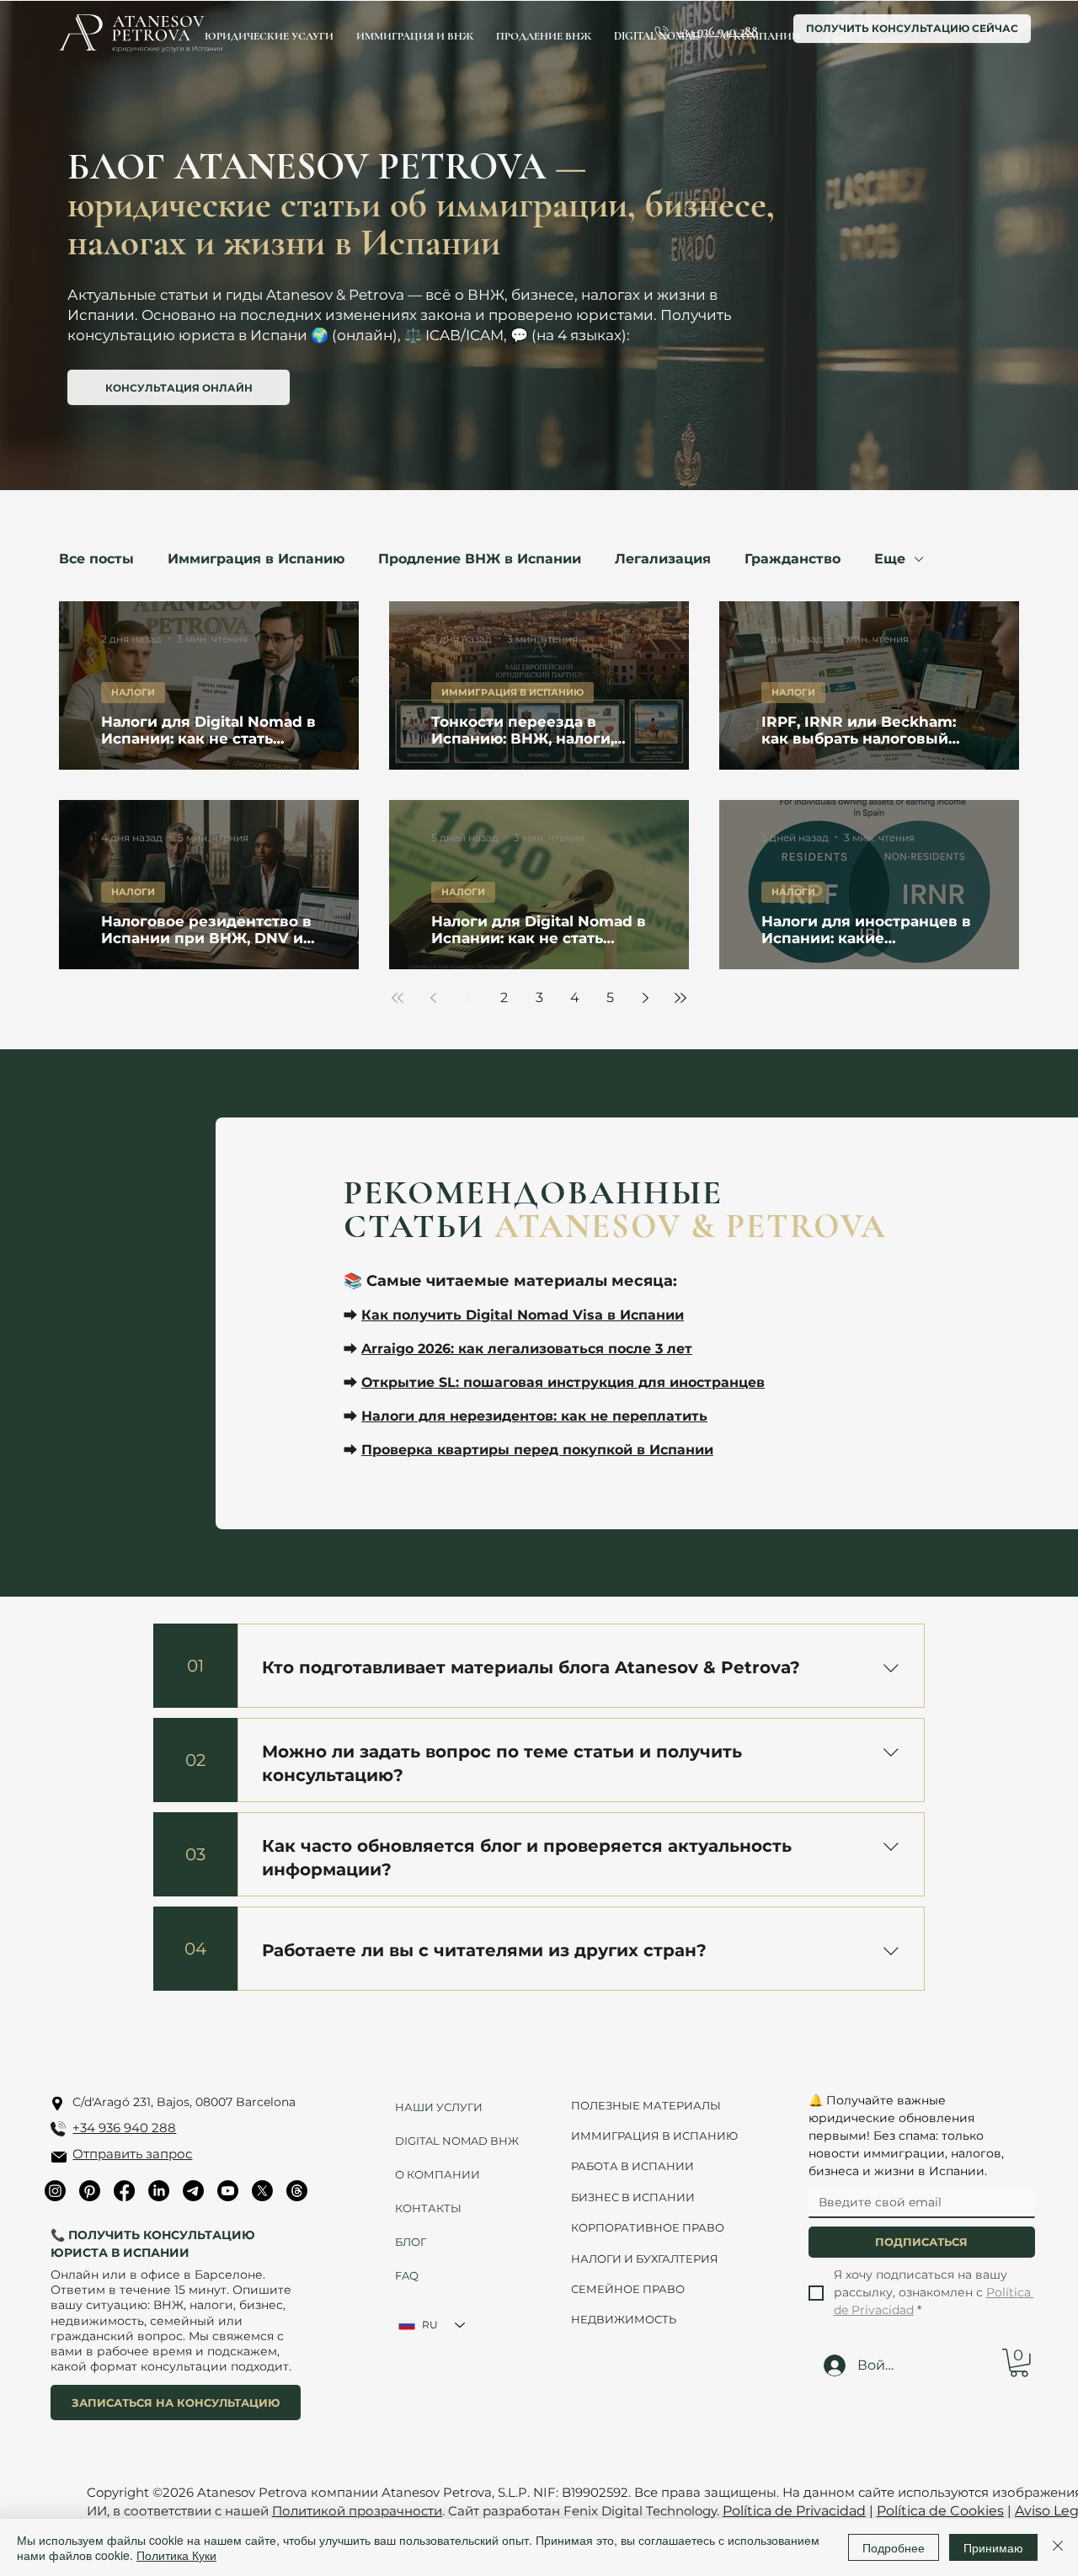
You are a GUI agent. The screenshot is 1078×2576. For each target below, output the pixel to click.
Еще (890, 559)
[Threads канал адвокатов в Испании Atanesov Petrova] (297, 2191)
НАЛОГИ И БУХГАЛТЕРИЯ (645, 2259)
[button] (1019, 2363)
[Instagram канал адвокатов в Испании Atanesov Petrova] (55, 2191)
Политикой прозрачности (357, 2511)
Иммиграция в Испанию (256, 559)
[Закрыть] (1058, 2547)
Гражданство (792, 559)
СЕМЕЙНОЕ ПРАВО (628, 2289)
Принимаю (993, 2547)
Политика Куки (176, 2555)
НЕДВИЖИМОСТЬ (624, 2319)
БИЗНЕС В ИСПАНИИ (633, 2197)
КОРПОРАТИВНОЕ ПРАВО (648, 2227)
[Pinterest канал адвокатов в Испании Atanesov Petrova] (90, 2191)
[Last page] (680, 998)
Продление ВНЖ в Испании (480, 559)
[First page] (398, 998)
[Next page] (645, 998)
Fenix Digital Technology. (640, 2511)
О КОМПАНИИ (438, 2174)
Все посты (96, 559)
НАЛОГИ (133, 692)
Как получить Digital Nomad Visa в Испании (523, 1315)
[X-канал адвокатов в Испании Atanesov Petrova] (262, 2191)
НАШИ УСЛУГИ (439, 2107)
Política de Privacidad (794, 2511)
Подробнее (894, 2547)
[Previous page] (433, 998)
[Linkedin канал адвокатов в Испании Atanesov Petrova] (159, 2191)
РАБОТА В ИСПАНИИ (632, 2166)
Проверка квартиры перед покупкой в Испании (537, 1450)
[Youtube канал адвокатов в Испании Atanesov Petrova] (228, 2191)
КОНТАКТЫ (428, 2208)
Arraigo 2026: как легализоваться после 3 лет (527, 1349)
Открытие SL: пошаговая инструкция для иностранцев (563, 1382)
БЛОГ (411, 2242)
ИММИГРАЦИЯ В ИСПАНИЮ (512, 692)
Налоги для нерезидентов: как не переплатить (534, 1416)
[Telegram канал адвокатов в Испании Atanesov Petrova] (193, 2191)
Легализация (663, 559)
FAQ (407, 2275)
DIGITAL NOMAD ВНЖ (451, 2141)
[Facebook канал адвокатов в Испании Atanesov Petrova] (124, 2191)
